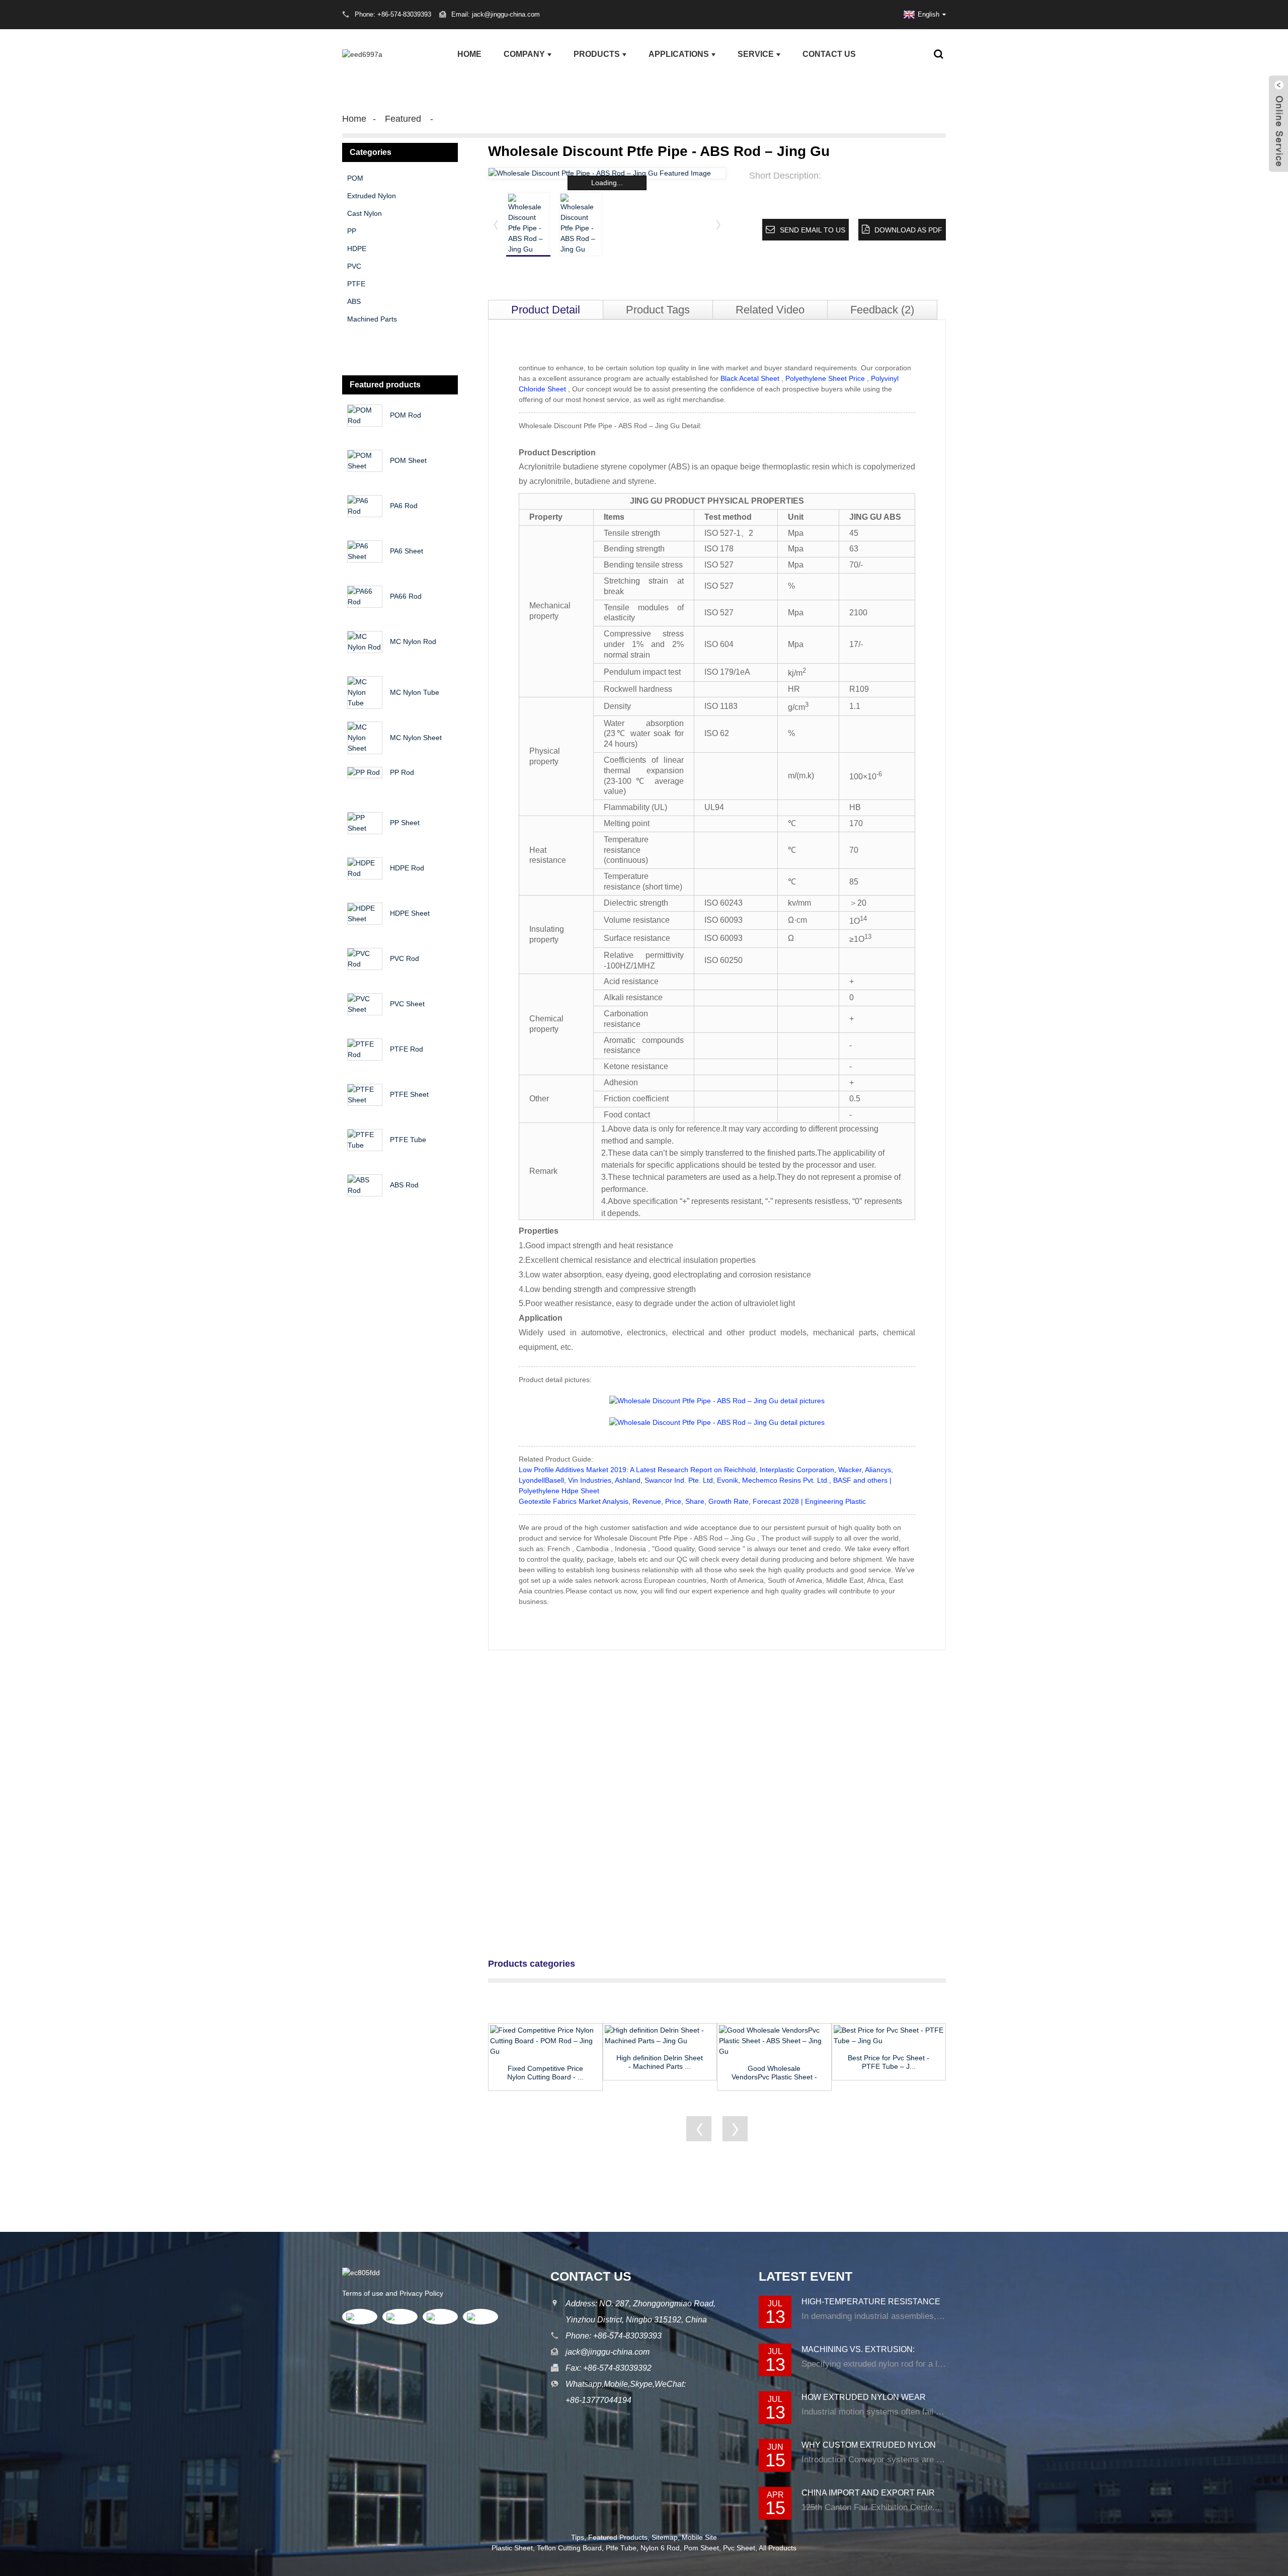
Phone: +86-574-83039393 (614, 2336)
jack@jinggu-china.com (608, 2352)
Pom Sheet (701, 2548)
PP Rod (402, 772)
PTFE (356, 284)
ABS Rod (404, 1185)
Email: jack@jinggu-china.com (496, 14)
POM (355, 178)
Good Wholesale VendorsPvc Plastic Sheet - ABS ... (774, 2073)
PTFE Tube (408, 1140)
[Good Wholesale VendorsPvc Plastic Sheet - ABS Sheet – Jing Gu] (774, 2041)
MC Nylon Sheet (416, 738)
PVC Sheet (407, 1004)
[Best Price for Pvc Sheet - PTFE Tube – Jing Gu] (889, 2036)
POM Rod (406, 415)
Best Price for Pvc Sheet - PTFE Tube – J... (889, 2062)
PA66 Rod (406, 596)
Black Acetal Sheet (750, 378)
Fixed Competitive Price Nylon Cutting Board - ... (545, 2073)
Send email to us (813, 230)
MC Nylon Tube (415, 692)
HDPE (357, 249)
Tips (578, 2537)
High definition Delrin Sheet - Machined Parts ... (660, 2062)
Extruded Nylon (372, 196)
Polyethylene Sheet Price (825, 378)
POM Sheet (408, 460)
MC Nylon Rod (413, 641)
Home (469, 54)
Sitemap (665, 2537)
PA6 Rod (404, 506)
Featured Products (618, 2537)
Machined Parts (372, 319)
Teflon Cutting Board (569, 2548)
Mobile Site (699, 2537)
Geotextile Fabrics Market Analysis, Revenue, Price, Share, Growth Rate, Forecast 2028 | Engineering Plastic (692, 1501)
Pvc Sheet (739, 2548)
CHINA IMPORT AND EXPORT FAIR (868, 2493)
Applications (679, 54)
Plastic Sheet (512, 2548)
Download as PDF (908, 230)
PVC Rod (405, 958)
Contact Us (829, 54)
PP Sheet (405, 823)
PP (352, 231)
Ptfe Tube (621, 2548)
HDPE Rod (407, 868)
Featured (403, 119)
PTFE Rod (407, 1049)
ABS (354, 301)
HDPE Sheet (410, 913)
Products (597, 54)
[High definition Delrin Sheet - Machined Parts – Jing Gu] (660, 2036)
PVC (354, 266)
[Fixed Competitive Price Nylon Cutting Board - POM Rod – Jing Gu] (545, 2041)
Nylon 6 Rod (660, 2548)
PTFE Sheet (409, 1094)
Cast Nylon (365, 213)
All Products (778, 2548)
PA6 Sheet (407, 551)
